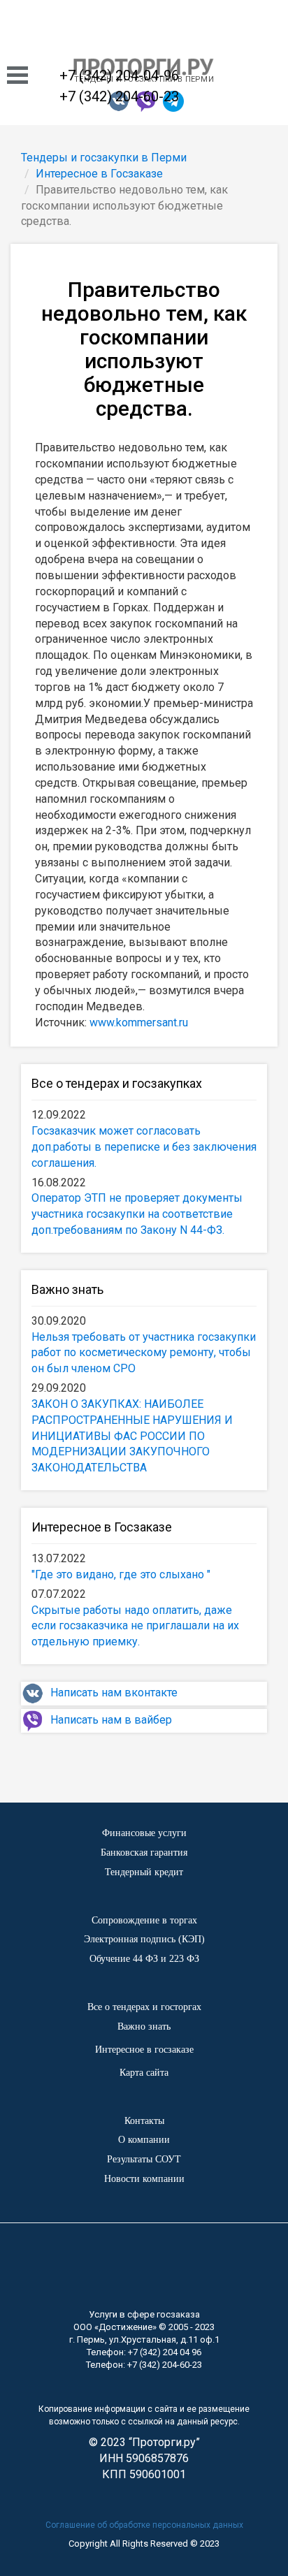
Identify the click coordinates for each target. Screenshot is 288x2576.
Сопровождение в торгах (144, 1920)
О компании (144, 2140)
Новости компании (144, 2179)
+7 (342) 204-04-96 (119, 75)
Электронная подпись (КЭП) (144, 1939)
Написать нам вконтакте (114, 1693)
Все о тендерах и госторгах (144, 2007)
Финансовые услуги (144, 1833)
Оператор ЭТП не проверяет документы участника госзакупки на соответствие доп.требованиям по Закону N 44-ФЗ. (137, 1214)
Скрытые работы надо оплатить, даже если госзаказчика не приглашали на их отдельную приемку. (135, 1626)
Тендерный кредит (144, 1872)
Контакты (144, 2121)
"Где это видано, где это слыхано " (121, 1574)
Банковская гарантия (144, 1853)
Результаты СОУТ (144, 2159)
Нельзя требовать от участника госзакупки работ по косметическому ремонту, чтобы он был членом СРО (144, 1353)
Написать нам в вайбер (111, 1720)
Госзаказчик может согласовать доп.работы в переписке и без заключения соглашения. (144, 1147)
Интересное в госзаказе (144, 2050)
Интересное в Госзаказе (102, 1527)
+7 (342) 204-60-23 (119, 96)
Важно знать (67, 1289)
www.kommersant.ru (139, 1023)
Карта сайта (144, 2073)
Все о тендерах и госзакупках (117, 1083)
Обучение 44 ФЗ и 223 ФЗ (144, 1959)
